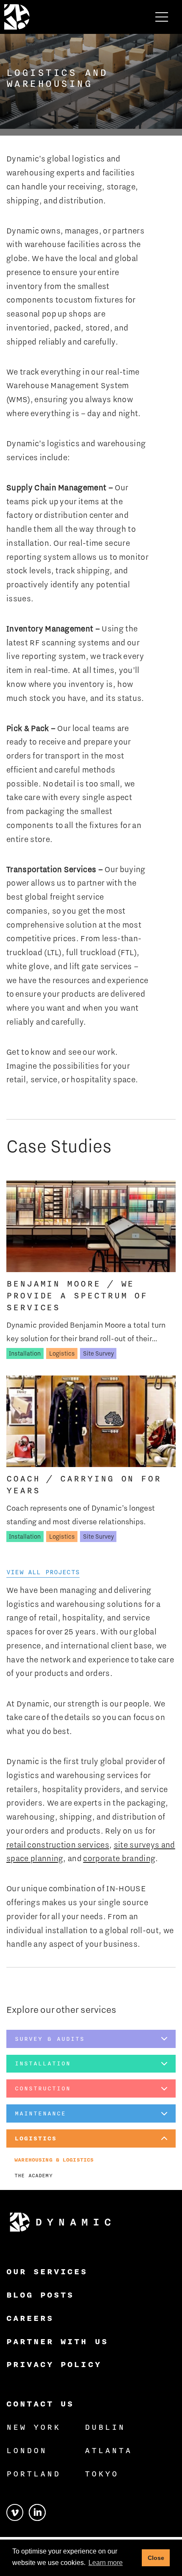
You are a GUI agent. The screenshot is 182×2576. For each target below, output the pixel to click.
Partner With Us (57, 2341)
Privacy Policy (54, 2364)
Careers (30, 2318)
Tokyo (102, 2473)
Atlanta (108, 2450)
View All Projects (43, 1572)
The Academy (33, 2175)
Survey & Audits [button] (50, 2039)
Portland (33, 2473)
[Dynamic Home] (60, 2222)
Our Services (47, 2271)
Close (156, 2558)
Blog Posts (40, 2295)
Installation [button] (43, 2063)
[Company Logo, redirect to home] (17, 17)
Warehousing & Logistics (54, 2160)
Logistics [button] (36, 2138)
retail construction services (58, 1845)
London (27, 2450)
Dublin (105, 2427)
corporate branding (119, 1858)
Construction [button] (43, 2088)
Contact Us (40, 2404)
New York (33, 2427)
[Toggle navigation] (162, 17)
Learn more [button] (106, 2563)
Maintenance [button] (40, 2113)
